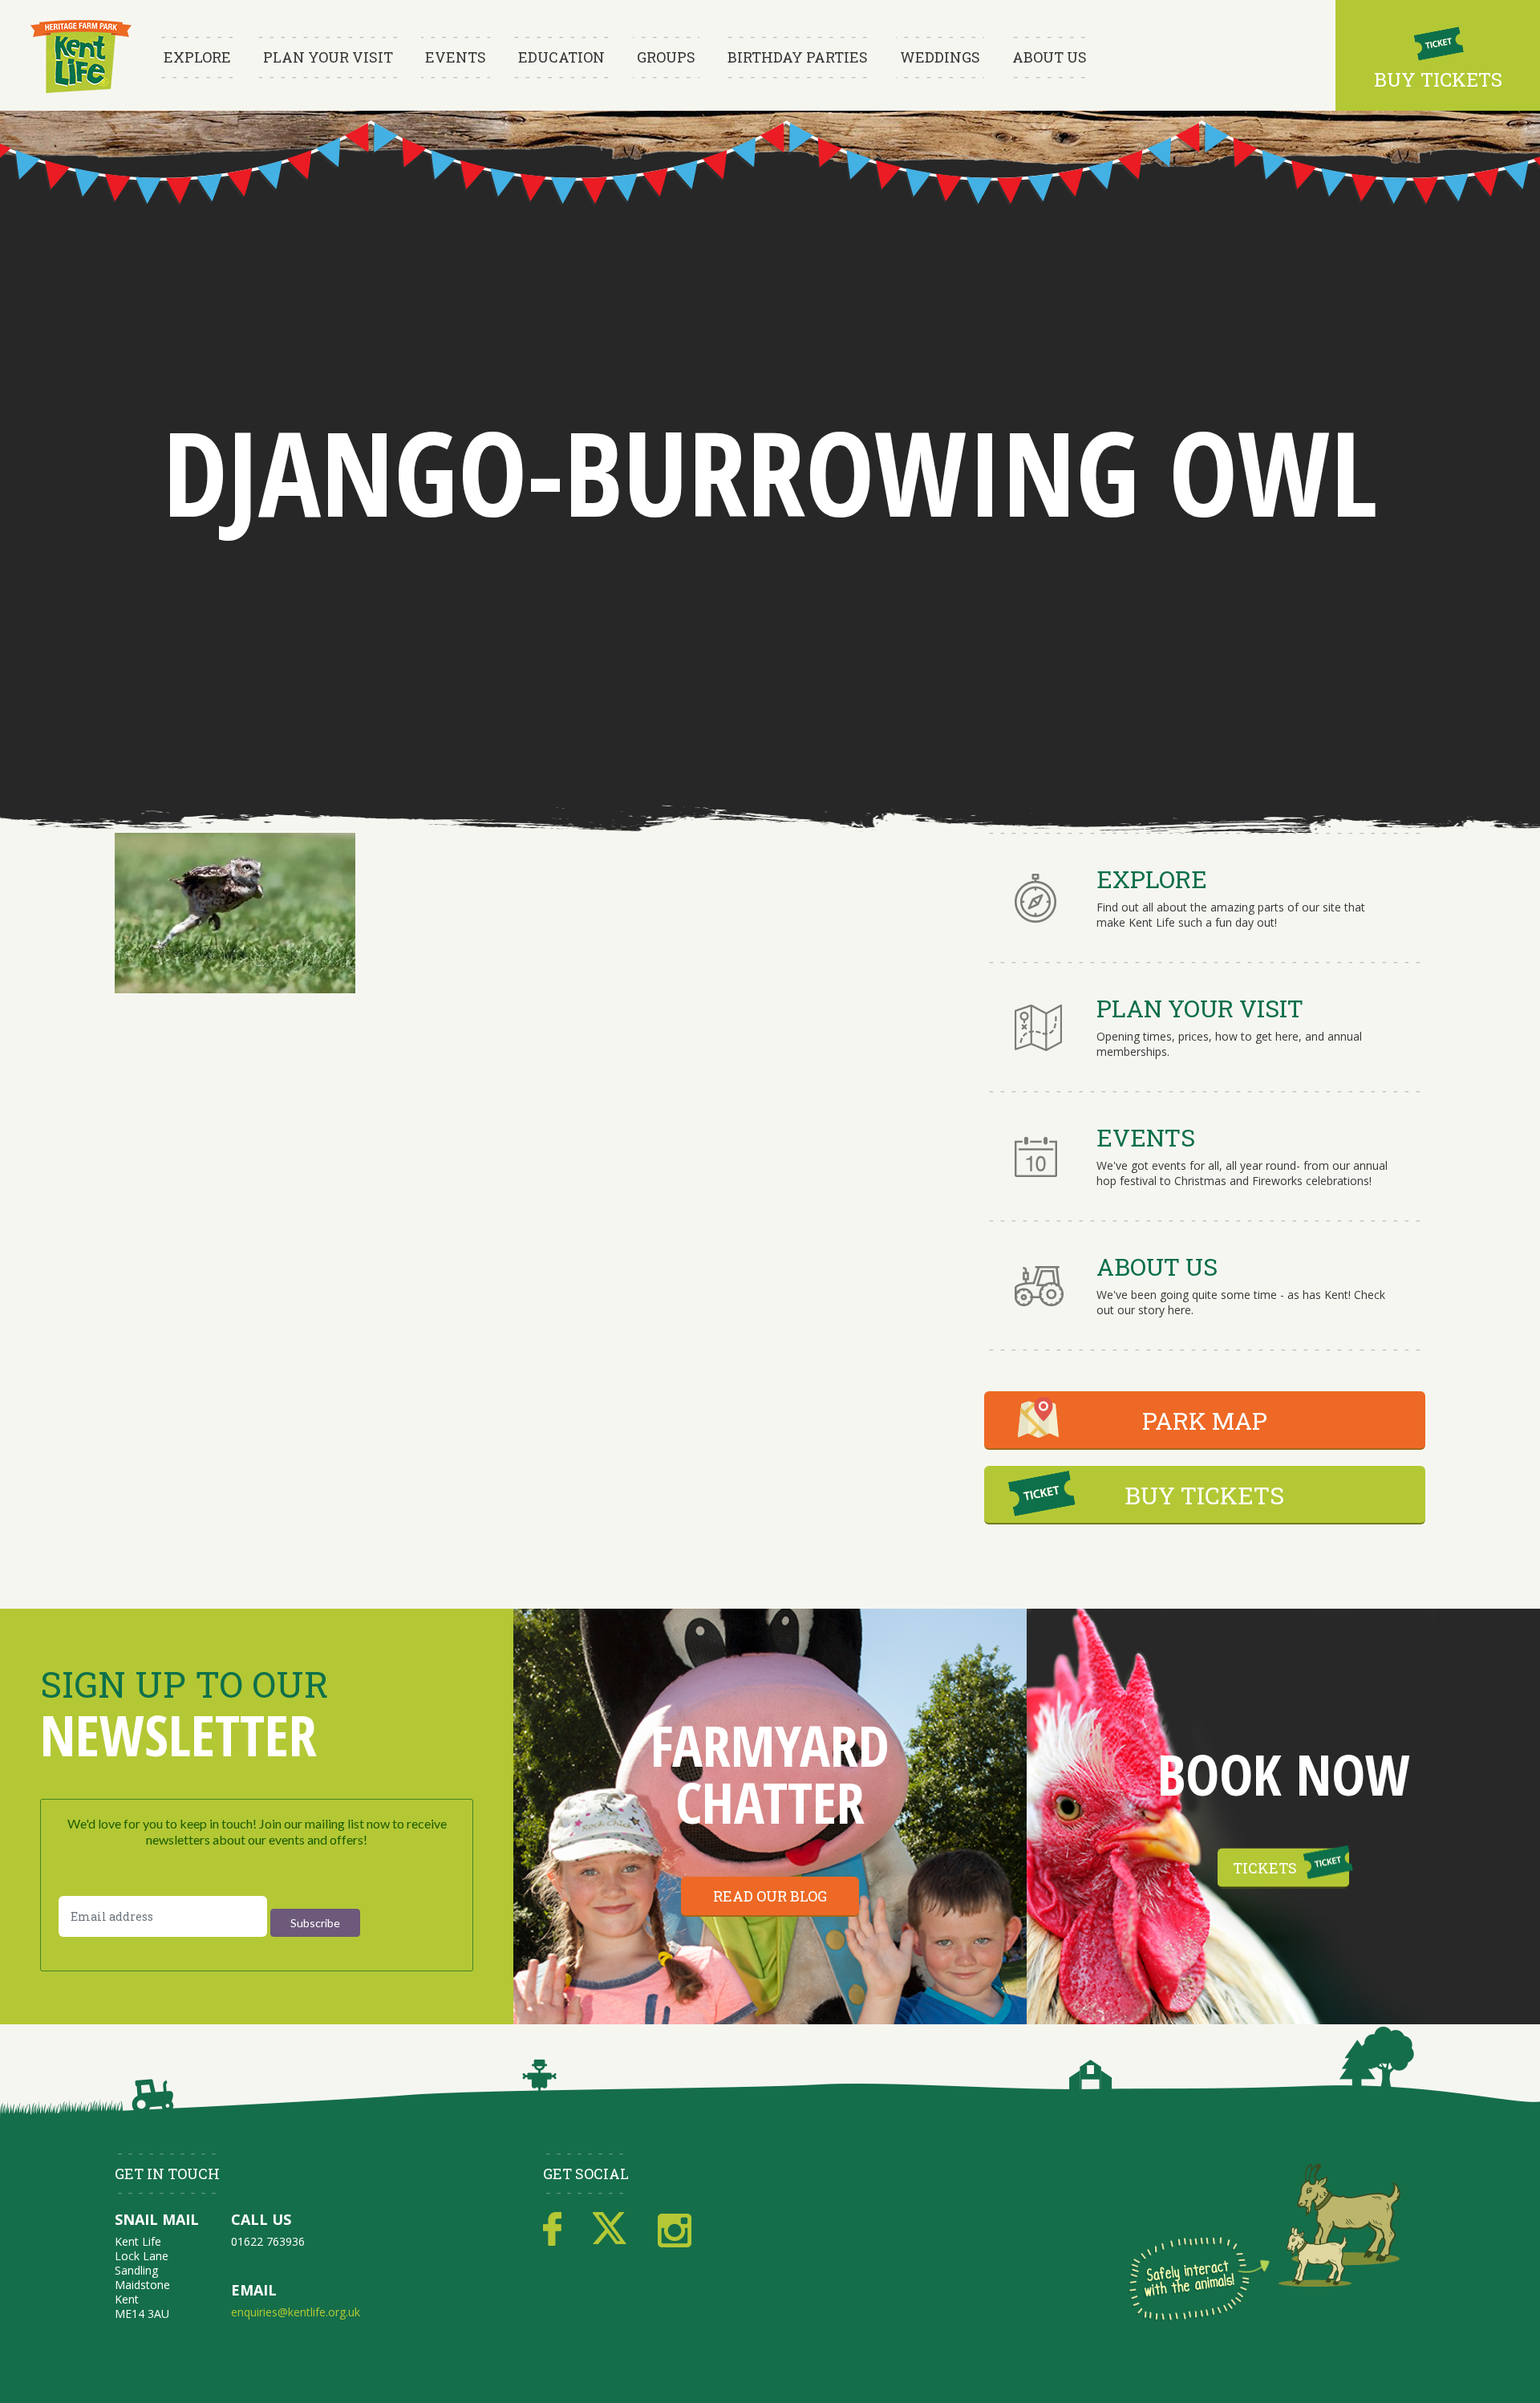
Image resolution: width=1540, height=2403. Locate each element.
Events (456, 57)
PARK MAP (1205, 1421)
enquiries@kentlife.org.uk (296, 2312)
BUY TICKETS (1204, 1495)
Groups (666, 57)
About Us (1050, 57)
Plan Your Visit (328, 57)
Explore (197, 57)
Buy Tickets (1438, 79)
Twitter (610, 2230)
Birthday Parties (798, 57)
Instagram (675, 2230)
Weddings (940, 57)
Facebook (552, 2230)
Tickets (1265, 1868)
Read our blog (770, 1896)
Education (561, 57)
